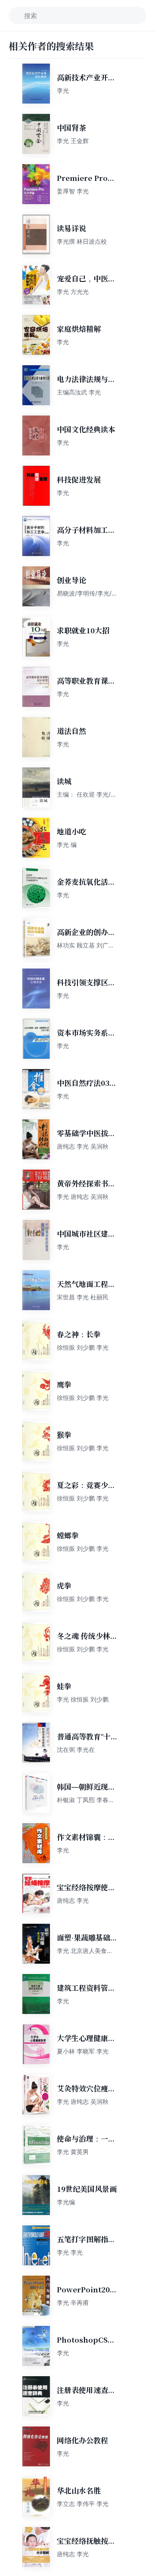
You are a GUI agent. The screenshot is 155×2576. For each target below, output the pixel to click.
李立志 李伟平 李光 (83, 2504)
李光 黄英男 (73, 2152)
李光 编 (67, 845)
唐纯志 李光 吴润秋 (83, 1146)
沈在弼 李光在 (76, 1749)
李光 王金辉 (73, 141)
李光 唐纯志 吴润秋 (83, 1196)
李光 (63, 90)
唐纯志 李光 (73, 1900)
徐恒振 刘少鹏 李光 (83, 1347)
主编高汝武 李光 (79, 392)
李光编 (66, 2202)
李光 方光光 (73, 292)
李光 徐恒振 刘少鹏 (83, 1699)
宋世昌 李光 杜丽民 (83, 1297)
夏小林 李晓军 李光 (83, 2051)
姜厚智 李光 (73, 191)
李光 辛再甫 (73, 2303)
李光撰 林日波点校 (82, 241)
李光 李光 (70, 2252)
